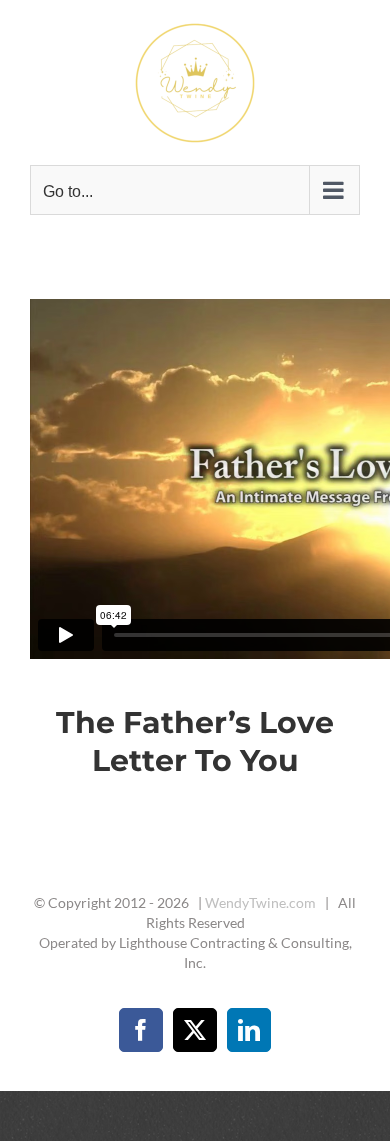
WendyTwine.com (260, 902)
